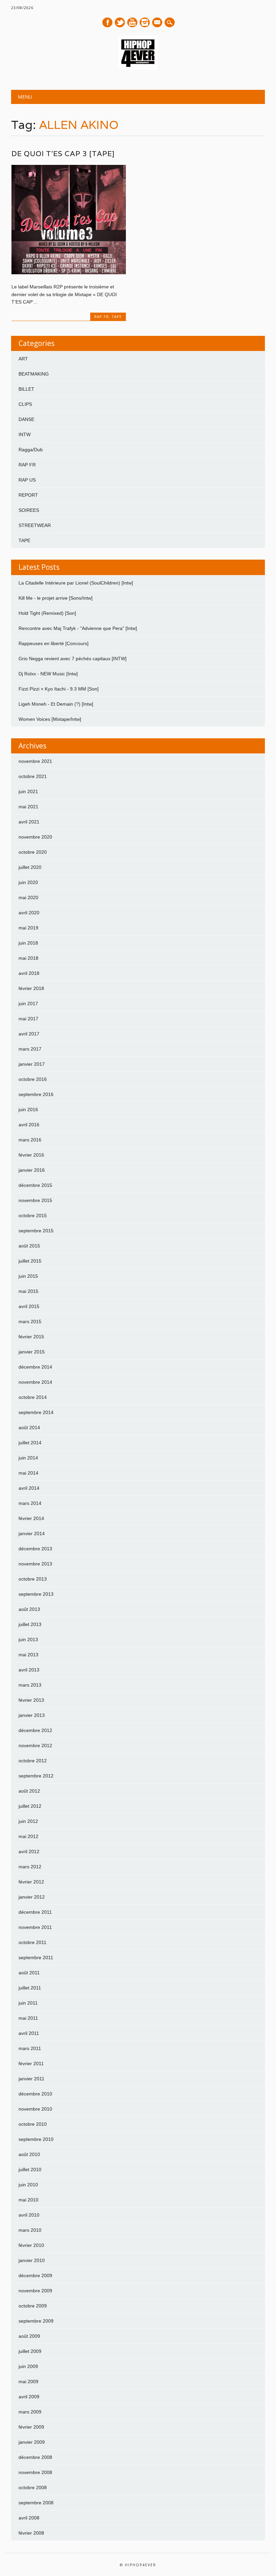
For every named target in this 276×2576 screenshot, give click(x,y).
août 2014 (29, 1427)
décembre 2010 (35, 2094)
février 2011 (31, 2063)
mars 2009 (30, 2412)
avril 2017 (29, 1034)
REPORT (28, 495)
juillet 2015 (30, 1261)
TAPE (117, 316)
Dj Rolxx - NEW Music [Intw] (48, 674)
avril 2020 (29, 913)
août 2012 (29, 1791)
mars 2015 (30, 1321)
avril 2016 (29, 1125)
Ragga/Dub (31, 450)
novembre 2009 (35, 2291)
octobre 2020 (33, 852)
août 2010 (29, 2154)
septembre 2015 (36, 1231)
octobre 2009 (33, 2306)
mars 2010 (30, 2230)
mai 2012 (28, 1836)
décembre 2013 (35, 1549)
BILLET (26, 389)
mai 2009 (28, 2381)
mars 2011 (30, 2048)
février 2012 (31, 1882)
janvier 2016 (32, 1170)
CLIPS (25, 404)
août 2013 (29, 1609)
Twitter (120, 22)
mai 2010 (28, 2200)
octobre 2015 (33, 1215)
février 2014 (31, 1518)
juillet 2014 (30, 1443)
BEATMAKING (34, 374)
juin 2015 (28, 1276)
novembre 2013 (35, 1564)
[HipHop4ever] (138, 68)
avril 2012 (29, 1851)
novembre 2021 (35, 761)
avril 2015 (29, 1306)
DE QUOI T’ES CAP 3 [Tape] (63, 154)
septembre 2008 (36, 2503)
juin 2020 (28, 882)
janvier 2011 (31, 2079)
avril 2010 (29, 2215)
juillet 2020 (30, 867)
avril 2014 (29, 1488)
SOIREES (29, 510)
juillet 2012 (30, 1806)
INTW (25, 434)
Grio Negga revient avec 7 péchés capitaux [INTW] (73, 659)
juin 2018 (28, 943)
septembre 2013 (36, 1594)
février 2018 (31, 988)
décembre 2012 (35, 1730)
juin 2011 (28, 2003)
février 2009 (31, 2427)
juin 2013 (28, 1639)
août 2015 (29, 1246)
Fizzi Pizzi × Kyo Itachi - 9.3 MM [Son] (59, 689)
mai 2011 (28, 2018)
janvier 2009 (32, 2442)
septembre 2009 (36, 2321)
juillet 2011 (30, 1988)
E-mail (158, 23)
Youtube (132, 22)
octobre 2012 (33, 1761)
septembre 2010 (36, 2139)
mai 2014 (28, 1473)
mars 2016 (30, 1140)
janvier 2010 (32, 2260)
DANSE (26, 419)
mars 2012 (30, 1867)
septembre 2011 (36, 1957)
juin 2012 (28, 1821)
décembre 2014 (35, 1367)
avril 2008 (29, 2518)
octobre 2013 (33, 1579)
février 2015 (31, 1337)
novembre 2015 (35, 1200)
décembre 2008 (35, 2457)
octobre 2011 (32, 1942)
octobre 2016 (33, 1079)
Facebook (107, 22)
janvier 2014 (32, 1533)
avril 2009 (29, 2397)
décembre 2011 (35, 1912)
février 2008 (31, 2533)
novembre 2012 (35, 1745)
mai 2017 (28, 1019)
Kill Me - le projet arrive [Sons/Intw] (56, 598)
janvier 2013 (32, 1715)
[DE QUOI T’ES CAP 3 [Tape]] (69, 273)
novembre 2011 (35, 1927)
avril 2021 (29, 822)
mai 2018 (28, 958)
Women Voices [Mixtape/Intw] (50, 719)
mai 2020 (28, 897)
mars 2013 (30, 1685)
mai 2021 (28, 807)
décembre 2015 (35, 1185)
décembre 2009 (35, 2275)
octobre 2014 (33, 1397)
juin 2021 (28, 791)
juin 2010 (28, 2185)
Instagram (145, 22)
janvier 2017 (32, 1064)
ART (23, 359)
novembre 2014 (35, 1382)
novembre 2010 (35, 2109)
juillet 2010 (30, 2169)
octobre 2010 (33, 2124)
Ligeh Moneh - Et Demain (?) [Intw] (56, 704)
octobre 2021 (33, 776)
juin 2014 (28, 1458)
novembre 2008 (35, 2472)
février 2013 (31, 1700)
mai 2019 (28, 928)
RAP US (27, 480)
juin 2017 (28, 1003)
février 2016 (31, 1155)
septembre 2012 (36, 1776)
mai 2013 (28, 1655)
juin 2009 (28, 2366)
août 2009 (29, 2336)
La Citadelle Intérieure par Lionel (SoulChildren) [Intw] (76, 583)
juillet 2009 (30, 2351)
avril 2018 (29, 973)
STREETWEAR (35, 525)
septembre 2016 (36, 1094)
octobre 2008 (33, 2487)
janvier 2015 (32, 1352)
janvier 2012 (32, 1897)
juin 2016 (28, 1109)
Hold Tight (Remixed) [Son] (47, 613)
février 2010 (31, 2245)
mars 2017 (30, 1049)
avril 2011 (29, 2033)
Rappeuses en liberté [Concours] (54, 643)
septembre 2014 (36, 1412)
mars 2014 (30, 1503)
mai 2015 (28, 1291)
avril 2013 (29, 1670)
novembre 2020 (35, 837)
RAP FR (101, 316)
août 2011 (29, 1973)
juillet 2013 (30, 1624)
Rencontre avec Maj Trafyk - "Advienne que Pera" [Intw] (78, 628)
